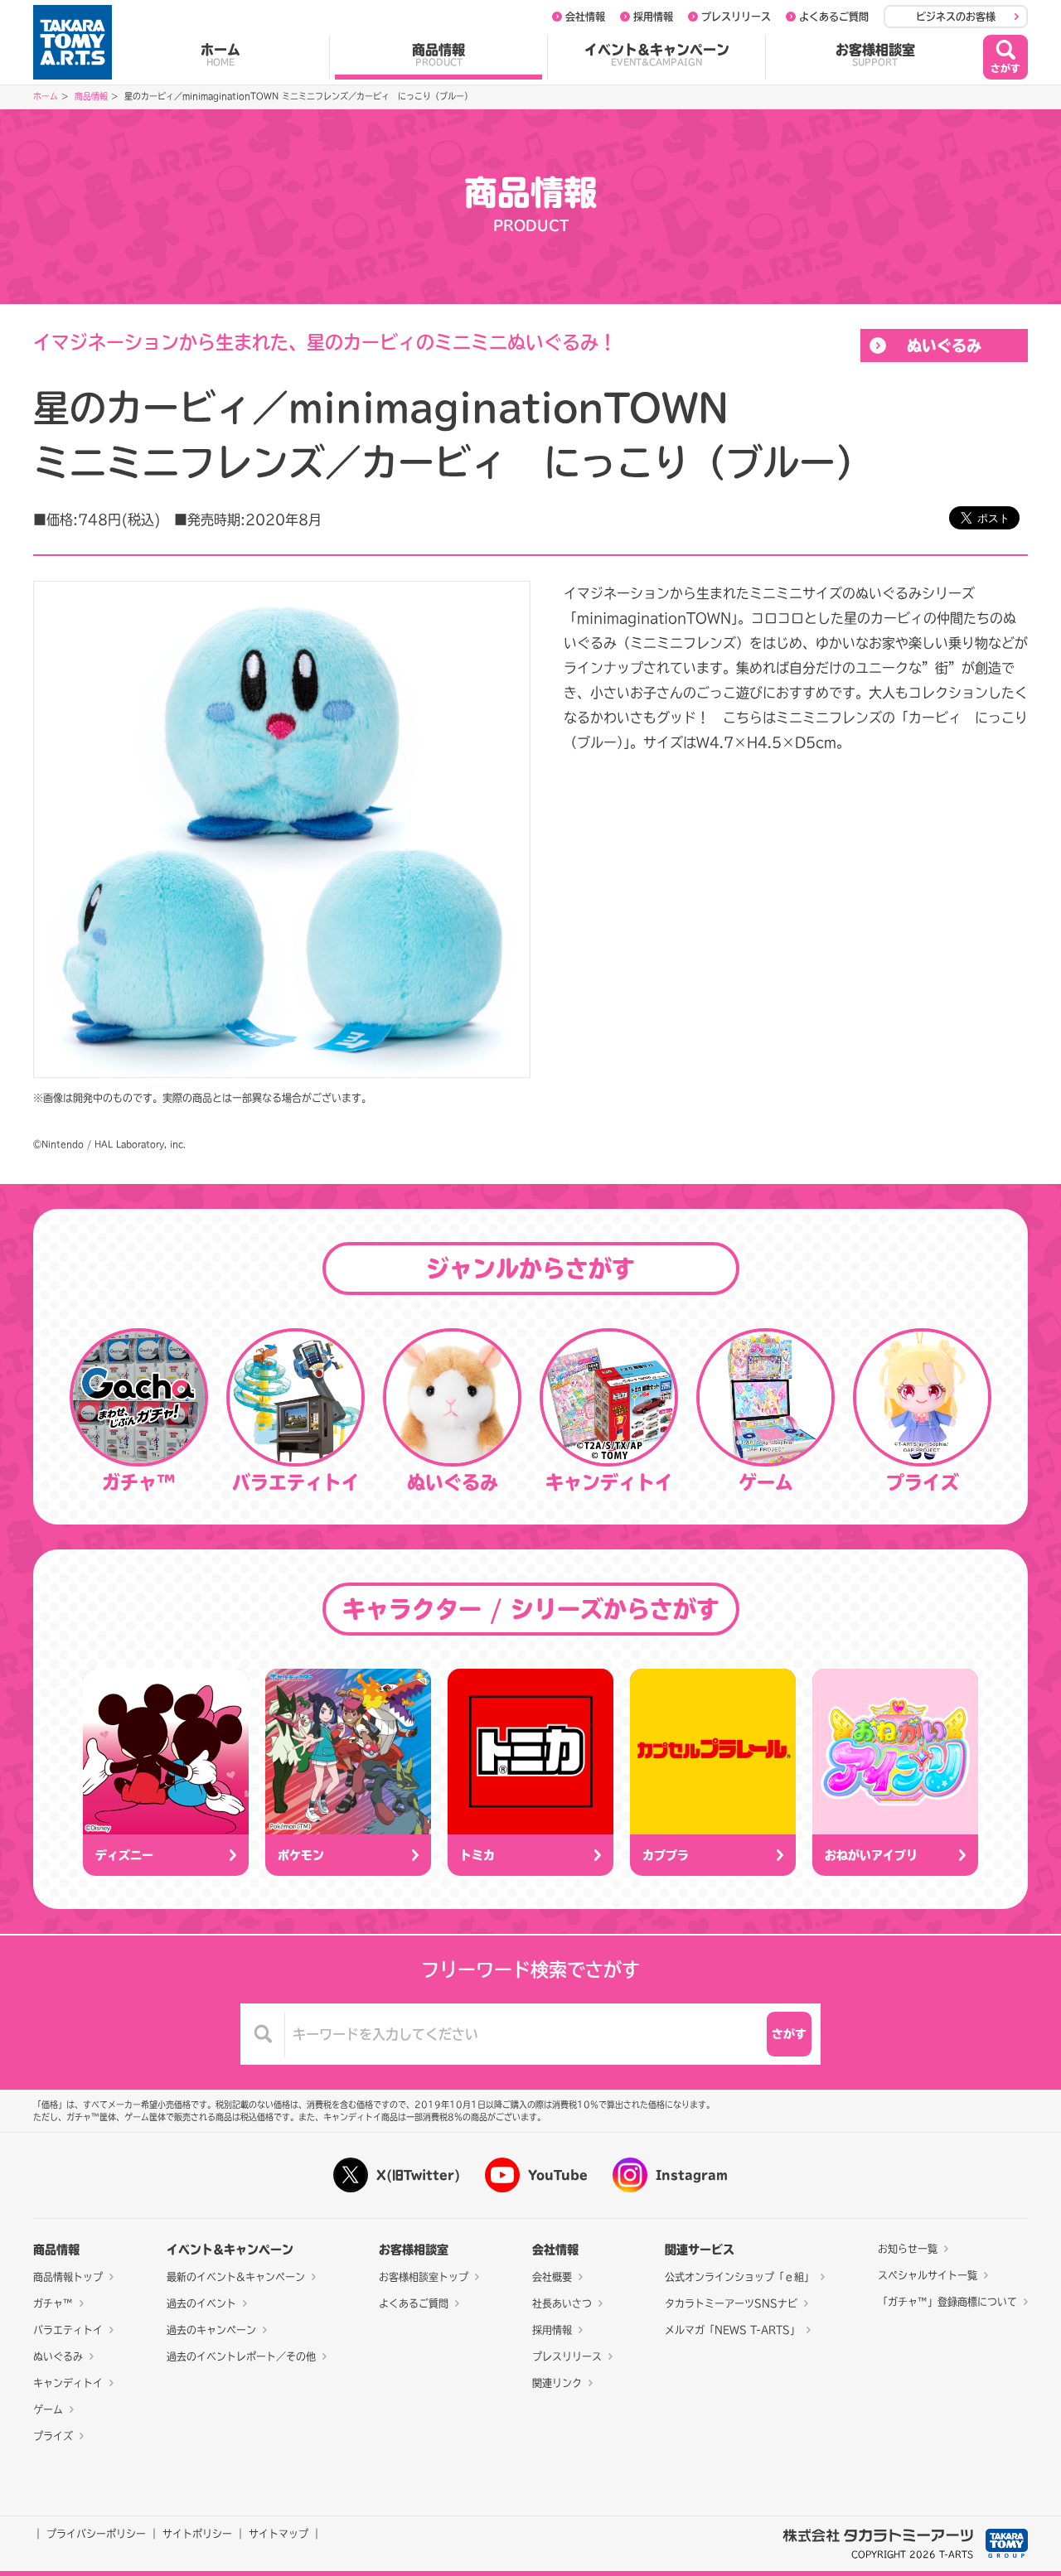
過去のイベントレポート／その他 (241, 2356)
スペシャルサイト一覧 (928, 2275)
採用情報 (653, 17)
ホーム (220, 55)
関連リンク (557, 2383)
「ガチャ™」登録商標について (947, 2302)
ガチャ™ (53, 2303)
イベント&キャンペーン (657, 55)
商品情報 (438, 55)
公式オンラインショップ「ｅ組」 (739, 2277)
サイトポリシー (197, 2534)
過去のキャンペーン (211, 2330)
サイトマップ (279, 2534)
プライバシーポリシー (96, 2534)
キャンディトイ (68, 2383)
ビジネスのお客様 (956, 17)
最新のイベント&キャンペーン (236, 2277)
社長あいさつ (562, 2303)
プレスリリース (736, 17)
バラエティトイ (68, 2330)
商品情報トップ (68, 2277)
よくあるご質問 (834, 17)
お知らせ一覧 (908, 2249)
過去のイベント (201, 2303)
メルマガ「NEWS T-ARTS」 (732, 2330)
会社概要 (552, 2277)
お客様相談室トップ (424, 2277)
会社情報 (585, 17)
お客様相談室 (875, 55)
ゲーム (48, 2409)
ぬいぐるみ (944, 346)
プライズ (53, 2436)
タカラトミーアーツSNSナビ (731, 2303)
